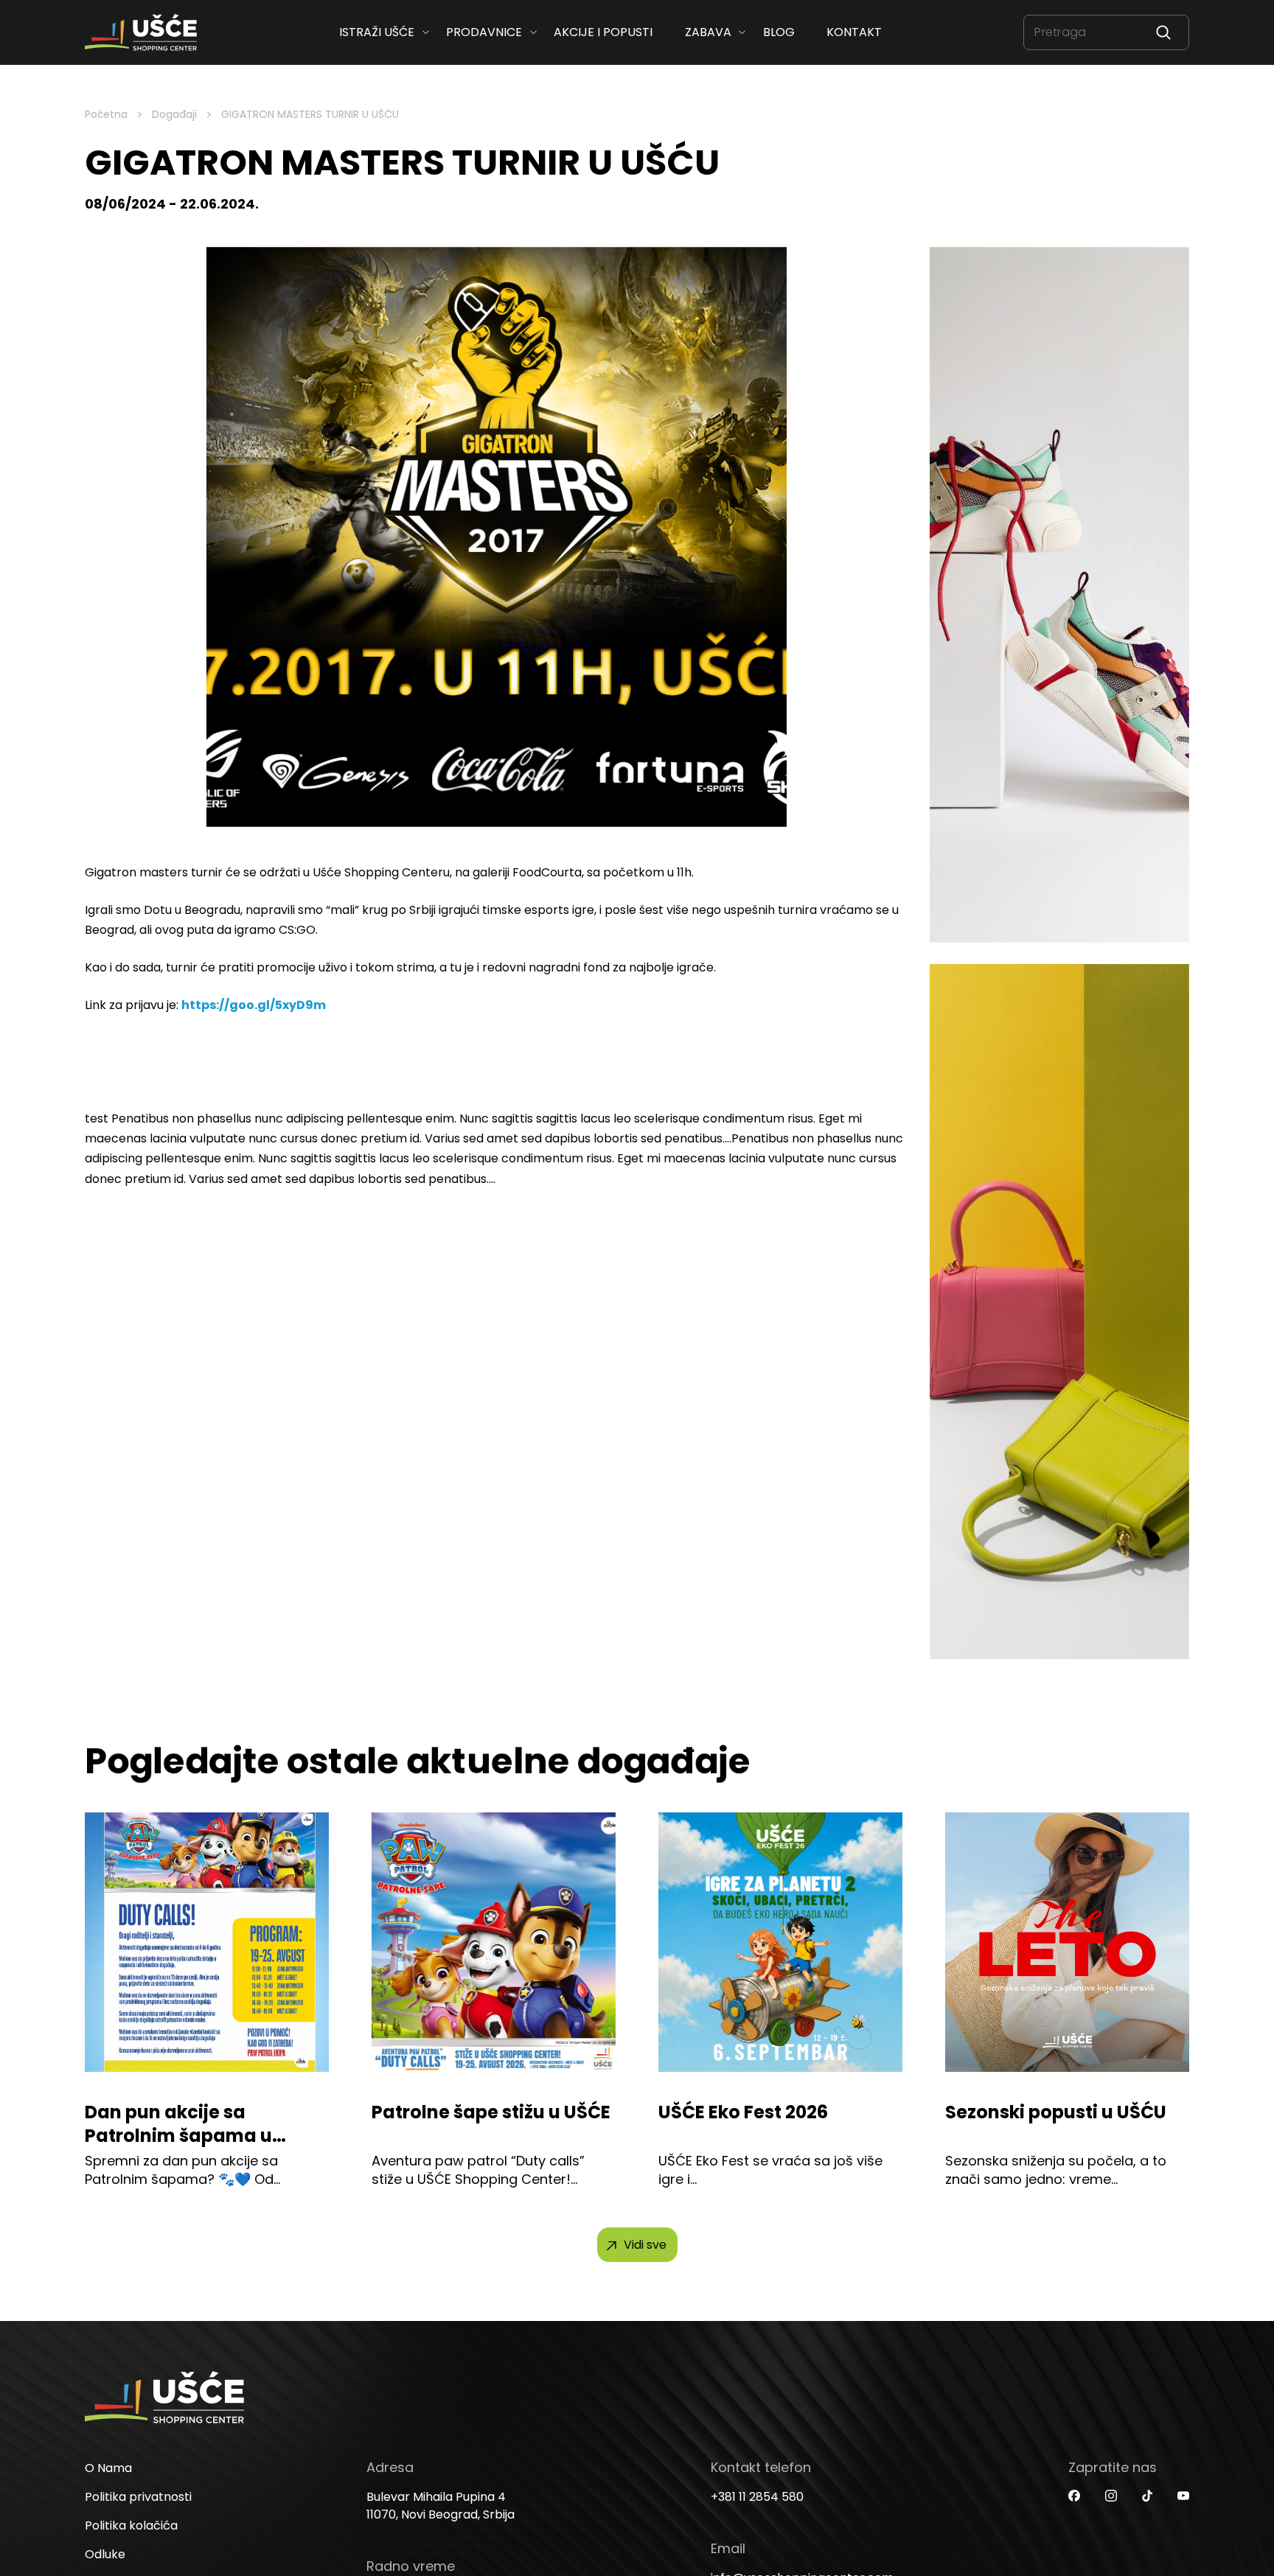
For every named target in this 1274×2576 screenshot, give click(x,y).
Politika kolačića (131, 2526)
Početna (106, 114)
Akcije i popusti (603, 32)
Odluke (105, 2554)
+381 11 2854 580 (757, 2497)
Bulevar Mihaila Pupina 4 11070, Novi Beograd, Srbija (441, 2506)
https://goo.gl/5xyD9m (254, 1005)
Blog (778, 32)
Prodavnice (484, 32)
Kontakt (854, 32)
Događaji (174, 114)
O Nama (108, 2468)
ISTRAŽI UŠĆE (377, 32)
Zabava (707, 32)
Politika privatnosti (138, 2497)
